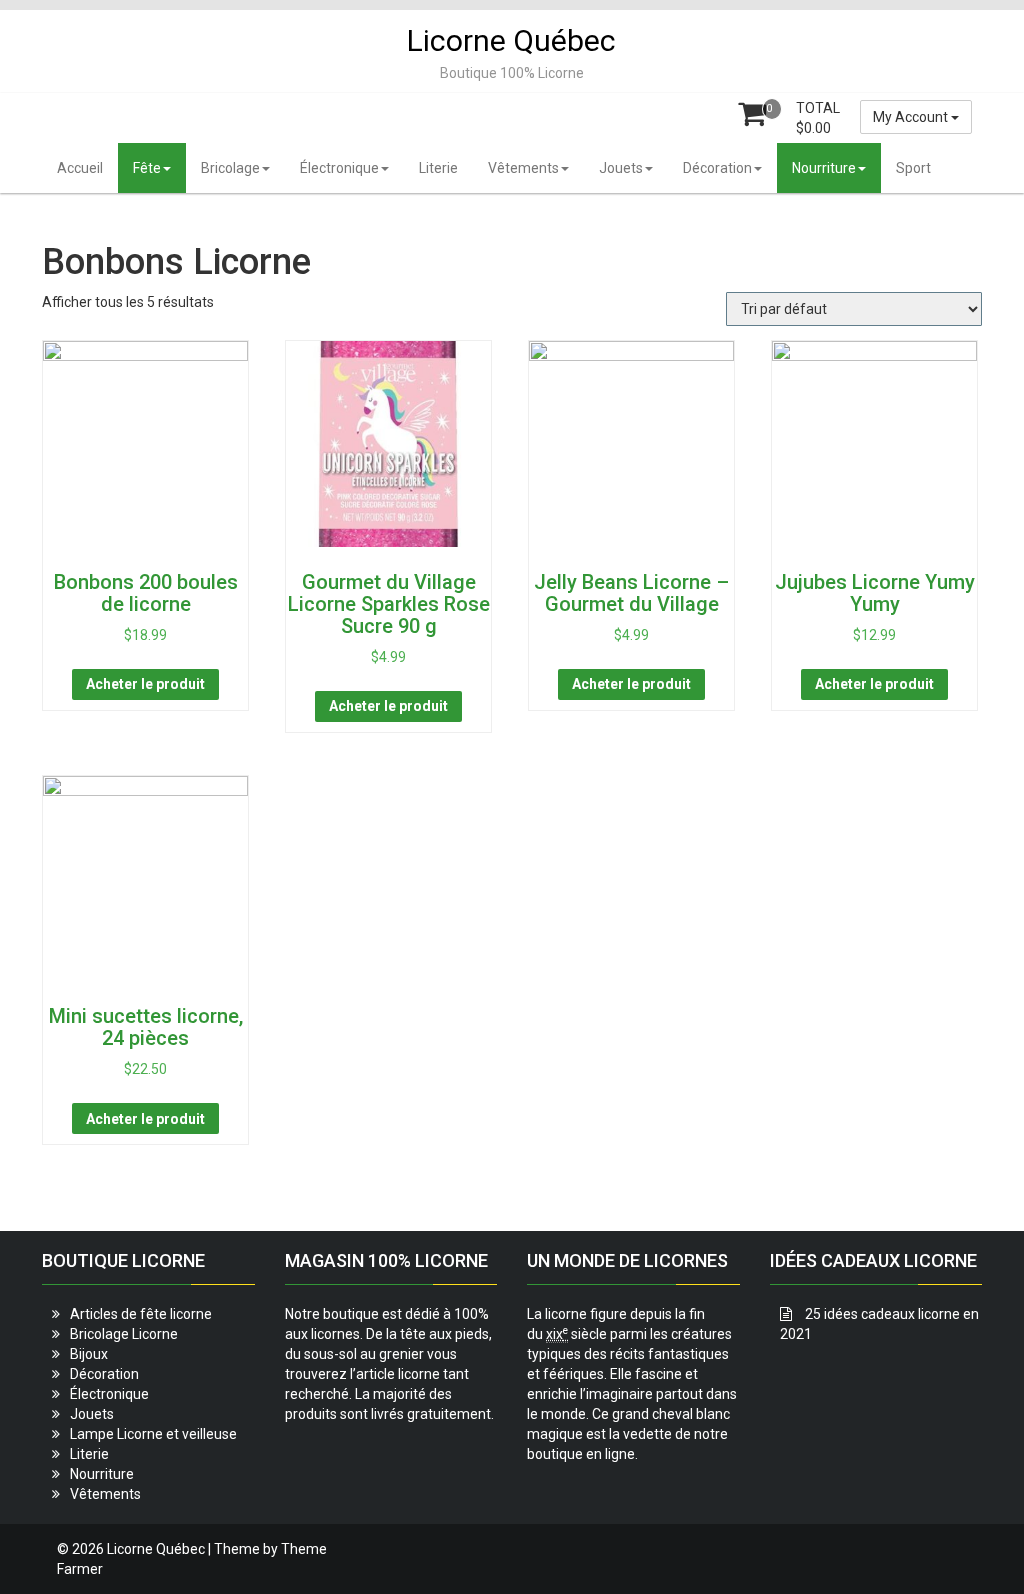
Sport (913, 168)
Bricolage (230, 168)
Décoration (717, 168)
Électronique (339, 168)
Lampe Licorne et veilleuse (153, 1434)
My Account (912, 117)
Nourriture (824, 168)
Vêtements (523, 168)
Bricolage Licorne (124, 1334)
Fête (147, 168)
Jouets (621, 168)
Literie (438, 168)
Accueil (80, 168)
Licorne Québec (511, 40)
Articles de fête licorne (141, 1314)
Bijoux (89, 1354)
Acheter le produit (145, 684)
